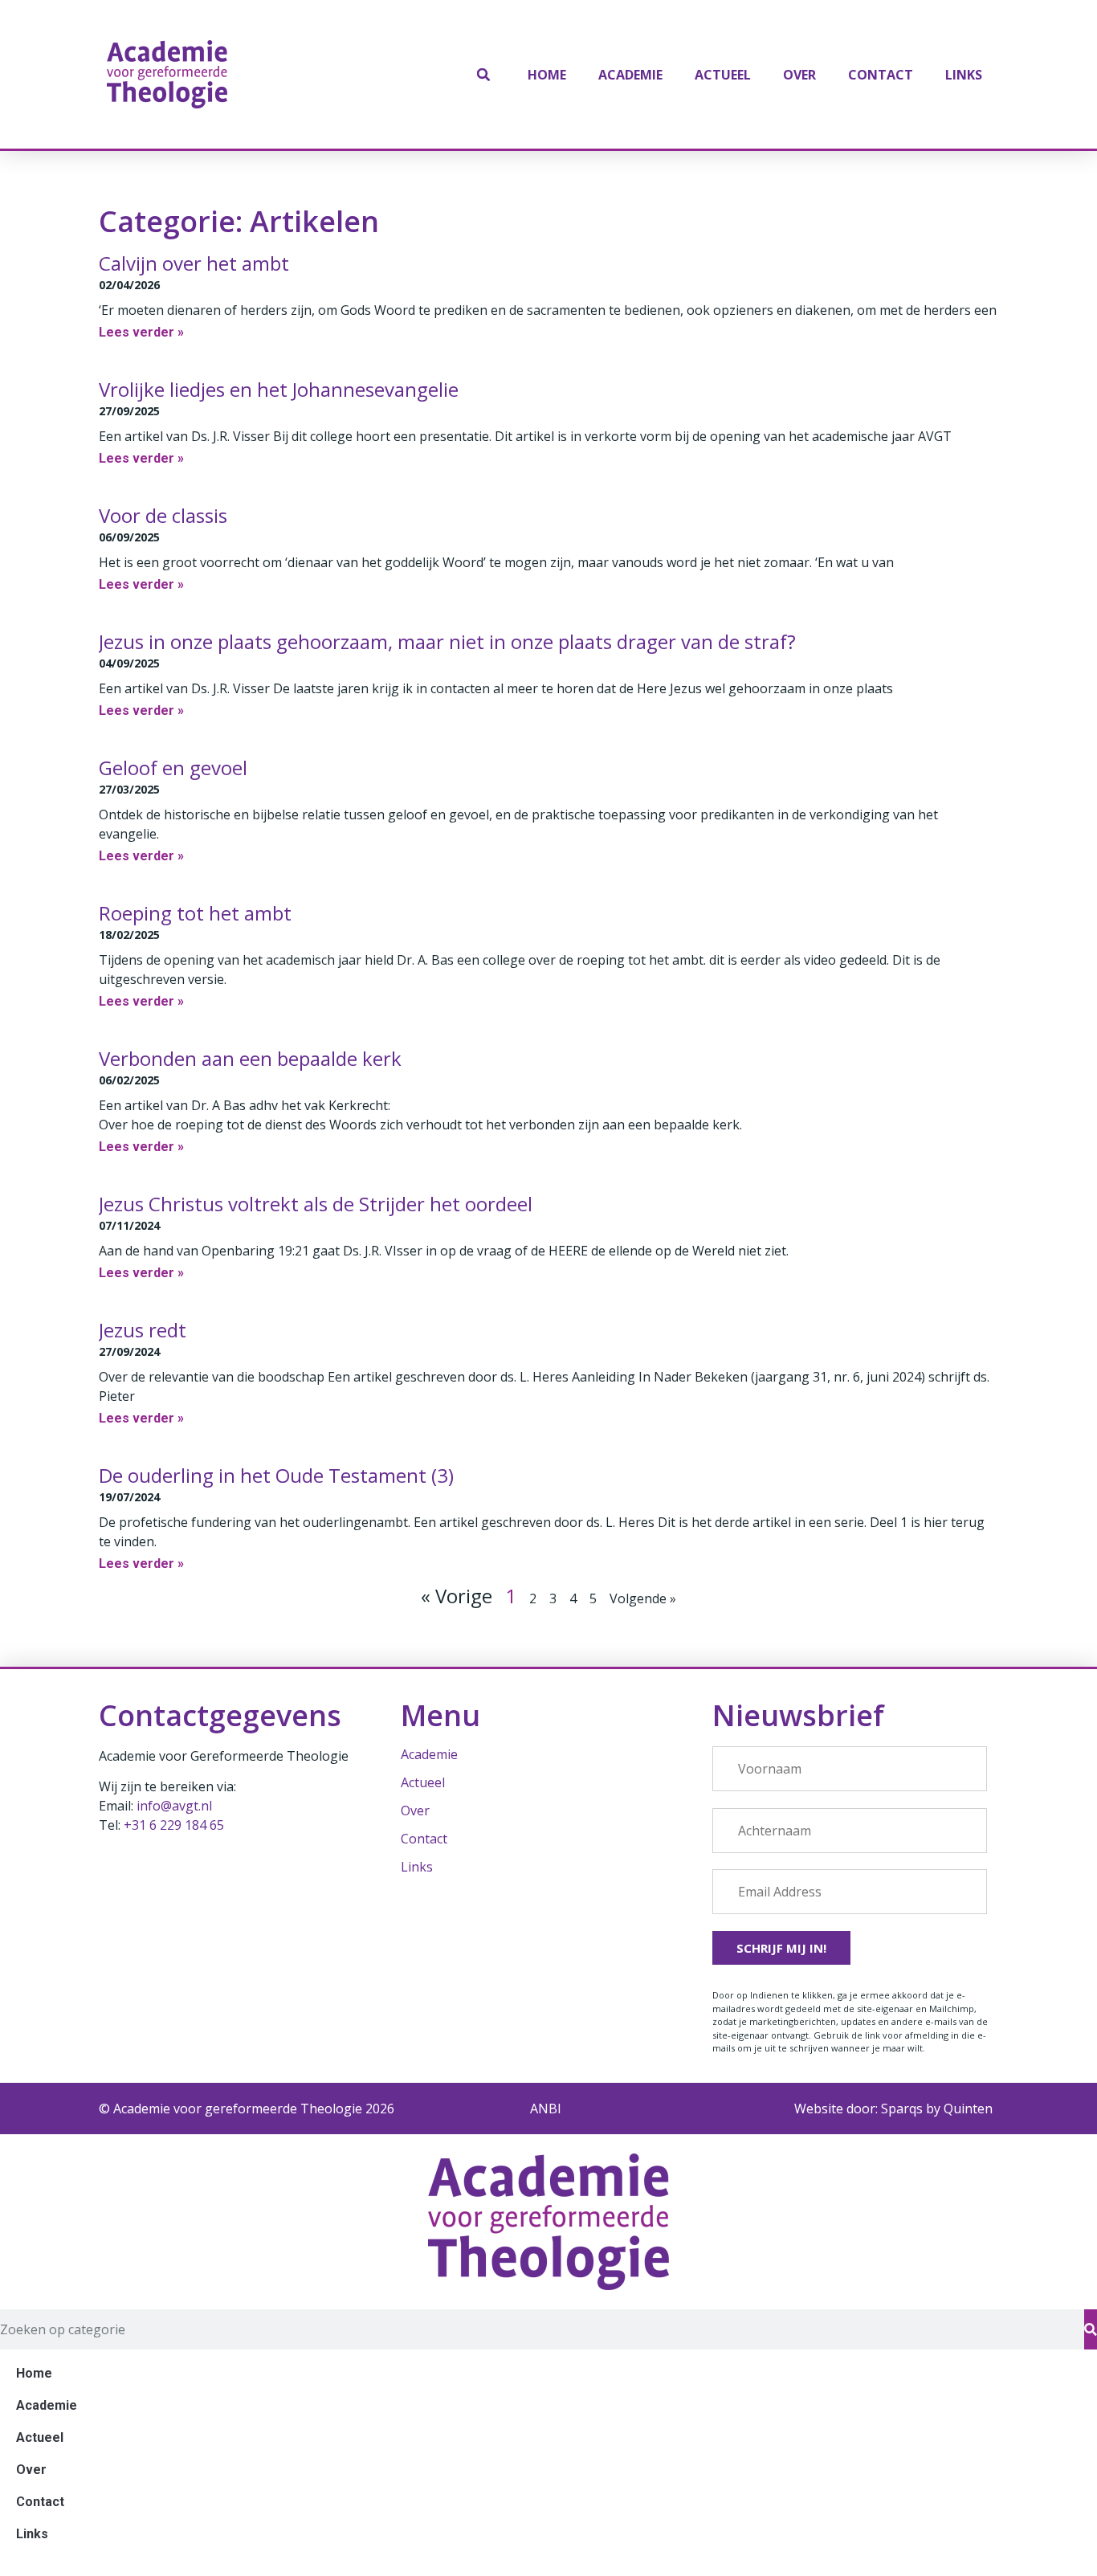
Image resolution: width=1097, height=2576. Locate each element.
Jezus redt (143, 1330)
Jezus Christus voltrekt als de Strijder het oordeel (316, 1204)
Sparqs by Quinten (937, 2109)
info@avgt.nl (174, 1806)
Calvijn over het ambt (194, 263)
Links (964, 75)
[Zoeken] (1091, 2329)
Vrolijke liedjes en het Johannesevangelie (279, 389)
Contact (881, 75)
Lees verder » (141, 332)
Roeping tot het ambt (195, 913)
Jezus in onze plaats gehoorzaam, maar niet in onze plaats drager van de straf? (447, 641)
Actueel (723, 75)
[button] (483, 75)
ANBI (546, 2109)
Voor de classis (163, 515)
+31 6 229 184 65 (174, 1825)
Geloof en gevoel (173, 767)
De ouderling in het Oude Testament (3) (276, 1475)
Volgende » (643, 1598)
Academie (630, 75)
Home (547, 75)
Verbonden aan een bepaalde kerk (250, 1058)
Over (799, 75)
